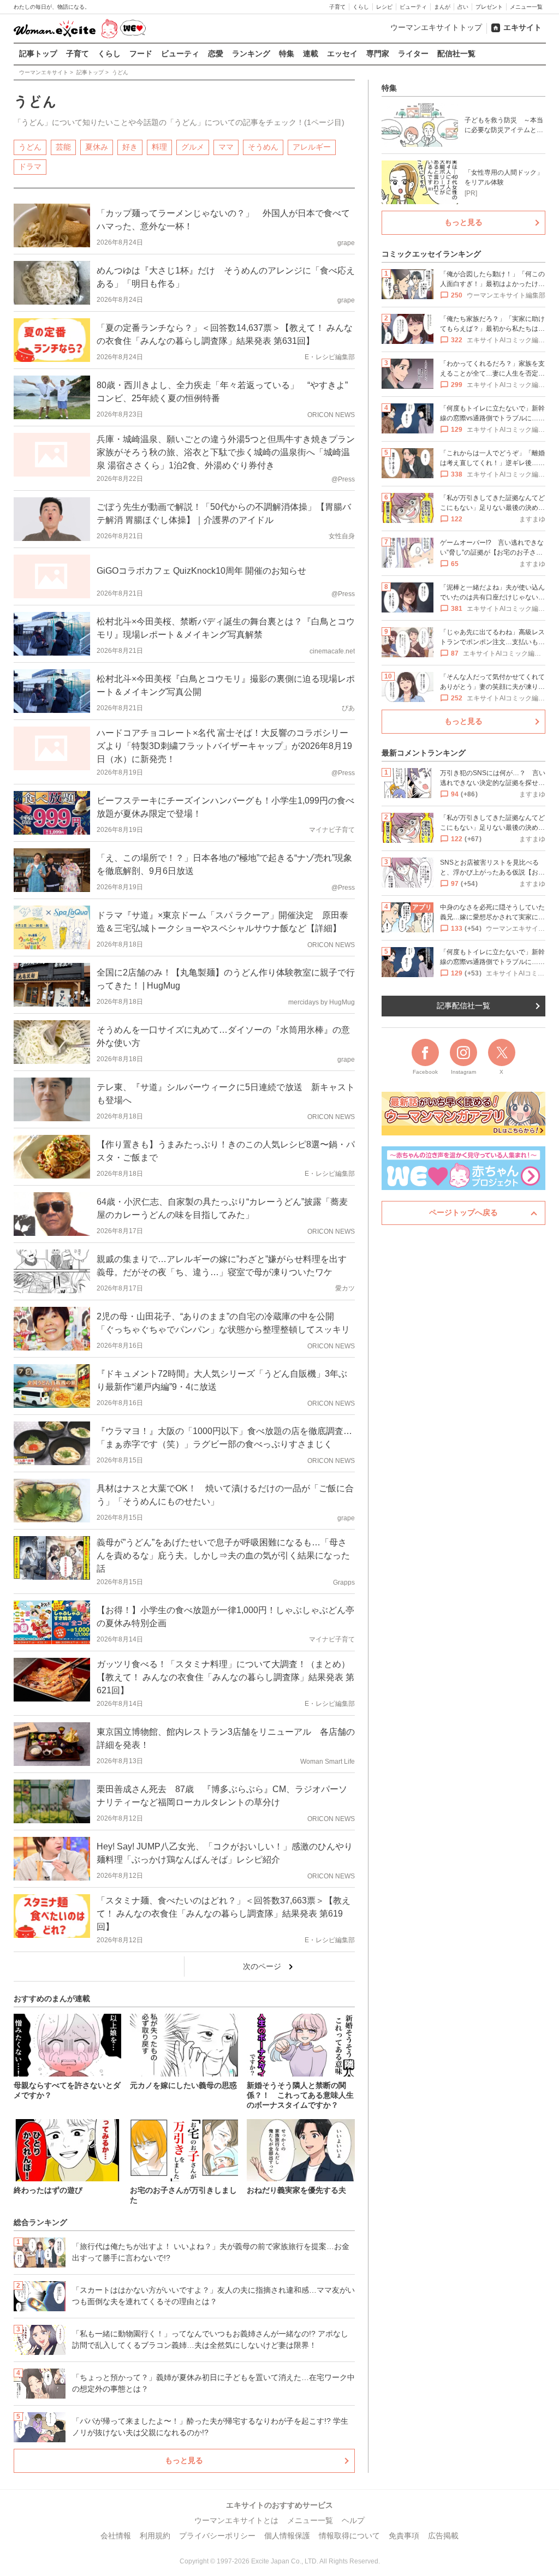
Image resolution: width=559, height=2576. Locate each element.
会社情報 (116, 2536)
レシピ (384, 7)
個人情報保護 (287, 2536)
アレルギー (312, 147)
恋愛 (216, 53)
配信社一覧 (456, 53)
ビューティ (413, 7)
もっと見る (184, 2460)
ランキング (251, 53)
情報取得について (349, 2536)
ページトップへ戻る (463, 1212)
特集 (287, 53)
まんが (442, 7)
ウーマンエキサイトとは (236, 2520)
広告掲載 (443, 2536)
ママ (226, 147)
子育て (337, 7)
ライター (413, 53)
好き (130, 147)
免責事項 (404, 2536)
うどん (30, 147)
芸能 (63, 147)
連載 (311, 53)
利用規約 (155, 2536)
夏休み (97, 147)
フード (141, 53)
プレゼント (489, 7)
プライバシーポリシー (217, 2536)
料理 (159, 147)
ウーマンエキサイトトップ (436, 27)
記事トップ (38, 53)
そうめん (263, 147)
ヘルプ (353, 2520)
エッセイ (342, 53)
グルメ (193, 147)
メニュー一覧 (526, 7)
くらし (361, 7)
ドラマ (30, 166)
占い (463, 7)
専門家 (378, 53)
